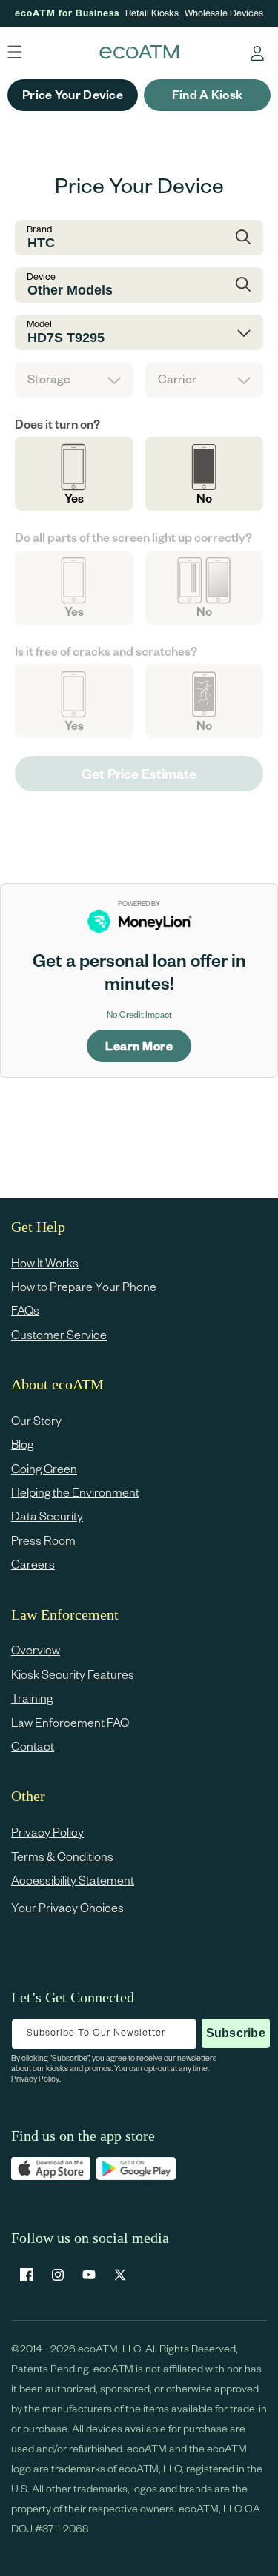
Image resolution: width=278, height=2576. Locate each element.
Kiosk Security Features (73, 1674)
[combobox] (139, 238)
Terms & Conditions (62, 1856)
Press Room (43, 1540)
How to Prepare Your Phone (84, 1286)
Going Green (44, 1468)
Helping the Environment (75, 1492)
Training (32, 1698)
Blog (22, 1444)
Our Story (36, 1420)
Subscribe (236, 2033)
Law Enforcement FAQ (70, 1722)
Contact (33, 1746)
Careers (33, 1564)
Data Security (47, 1516)
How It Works (45, 1262)
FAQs (25, 1310)
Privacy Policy (47, 1832)
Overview (36, 1650)
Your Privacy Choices (67, 1907)
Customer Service (59, 1334)
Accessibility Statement (73, 1880)
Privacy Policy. (36, 2078)
